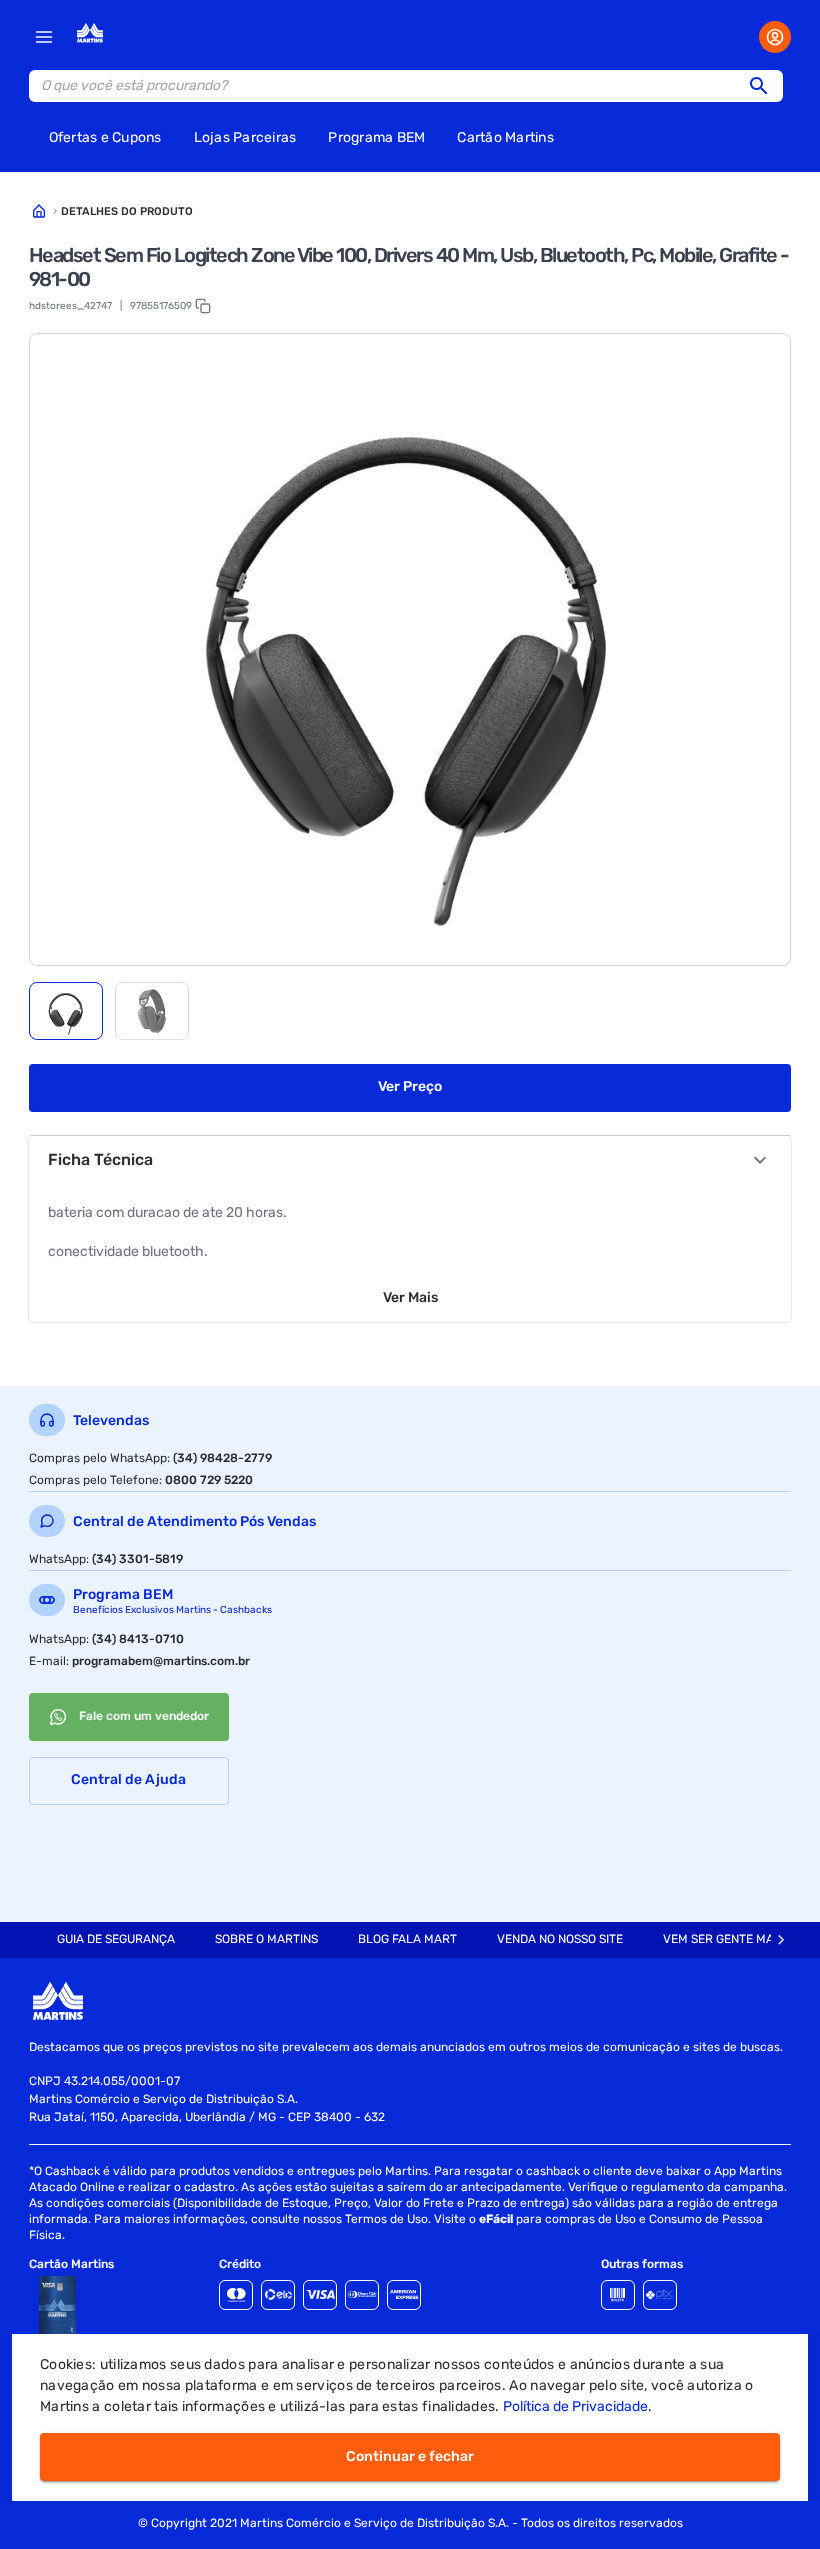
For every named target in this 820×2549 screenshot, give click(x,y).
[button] (765, 86)
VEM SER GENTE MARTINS (735, 1939)
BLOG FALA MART (407, 1939)
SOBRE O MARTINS (266, 1939)
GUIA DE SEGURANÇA (116, 1939)
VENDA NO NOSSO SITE (560, 1939)
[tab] (66, 1011)
